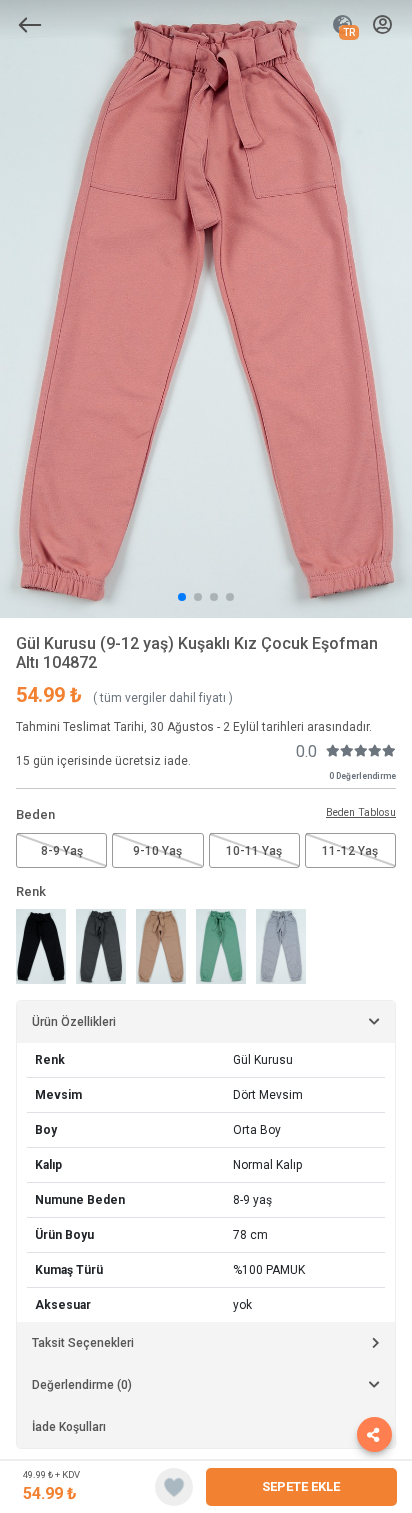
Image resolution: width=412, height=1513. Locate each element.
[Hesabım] (382, 25)
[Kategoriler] (30, 25)
